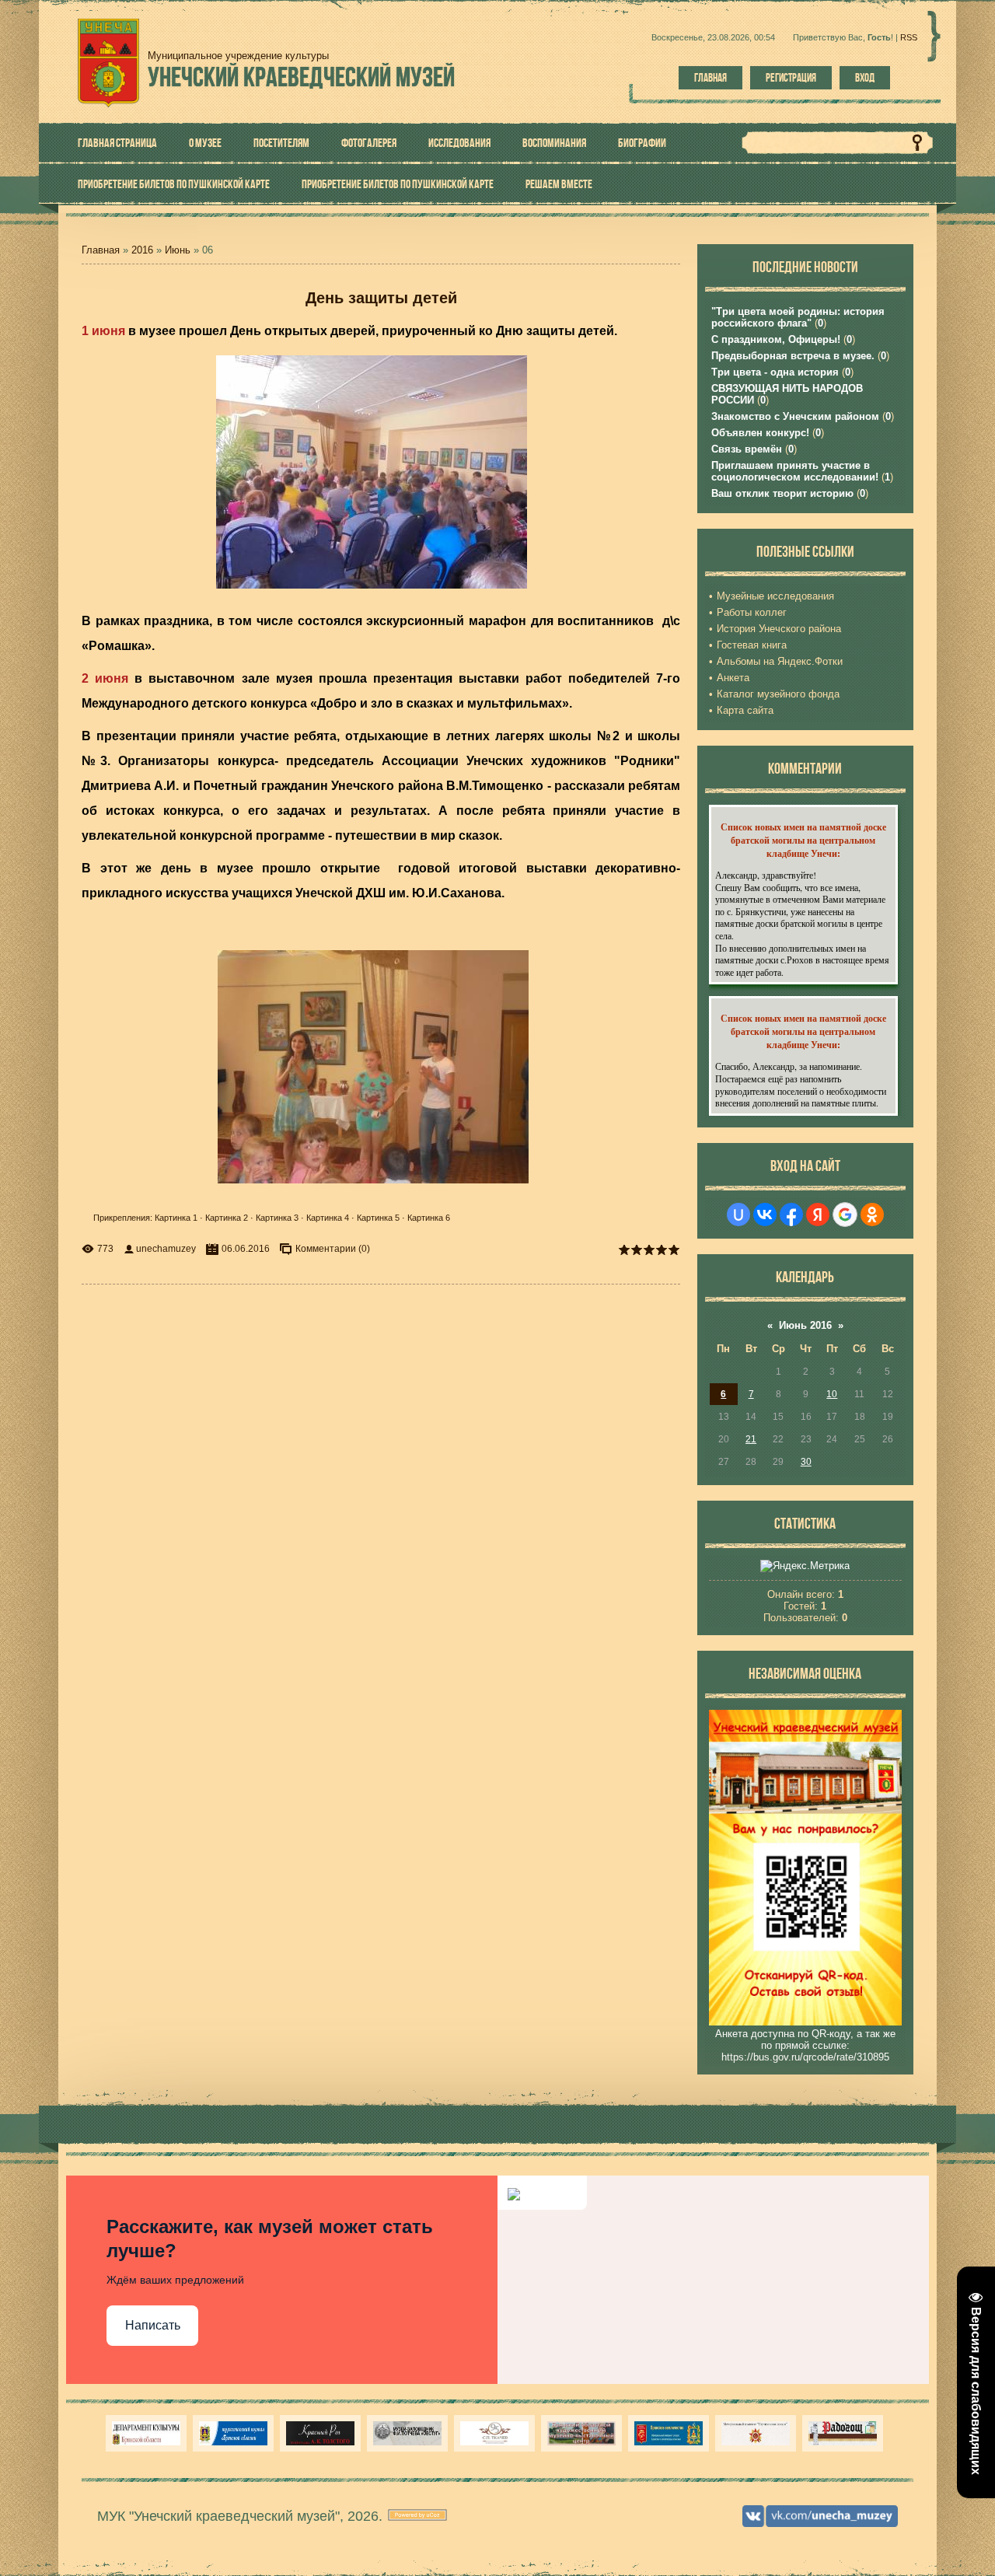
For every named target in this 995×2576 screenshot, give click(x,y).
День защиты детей (381, 298)
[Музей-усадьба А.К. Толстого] (320, 2433)
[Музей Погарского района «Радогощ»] (843, 2433)
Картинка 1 (176, 1218)
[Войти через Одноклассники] (872, 1215)
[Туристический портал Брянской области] (233, 2433)
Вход (865, 78)
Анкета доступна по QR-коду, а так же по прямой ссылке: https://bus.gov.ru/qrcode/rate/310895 (805, 2045)
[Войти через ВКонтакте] (765, 1215)
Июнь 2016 (805, 1325)
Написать (153, 2325)
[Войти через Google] (845, 1215)
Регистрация (791, 78)
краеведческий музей (301, 77)
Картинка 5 (378, 1218)
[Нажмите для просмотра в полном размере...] (379, 588)
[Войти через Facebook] (791, 1215)
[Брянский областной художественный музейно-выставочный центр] (581, 2433)
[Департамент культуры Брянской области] (146, 2433)
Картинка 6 (429, 1218)
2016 (142, 250)
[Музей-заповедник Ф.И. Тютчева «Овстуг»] (407, 2433)
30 (806, 1462)
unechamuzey (166, 1249)
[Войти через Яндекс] (818, 1215)
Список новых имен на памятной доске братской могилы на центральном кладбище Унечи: (803, 840)
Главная (710, 78)
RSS (909, 37)
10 (832, 1394)
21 (751, 1439)
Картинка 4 (328, 1218)
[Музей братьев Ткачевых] (494, 2433)
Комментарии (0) (333, 1249)
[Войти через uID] (738, 1215)
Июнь (178, 250)
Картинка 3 (277, 1218)
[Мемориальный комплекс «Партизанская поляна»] (756, 2433)
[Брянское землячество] (669, 2433)
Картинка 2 (227, 1218)
